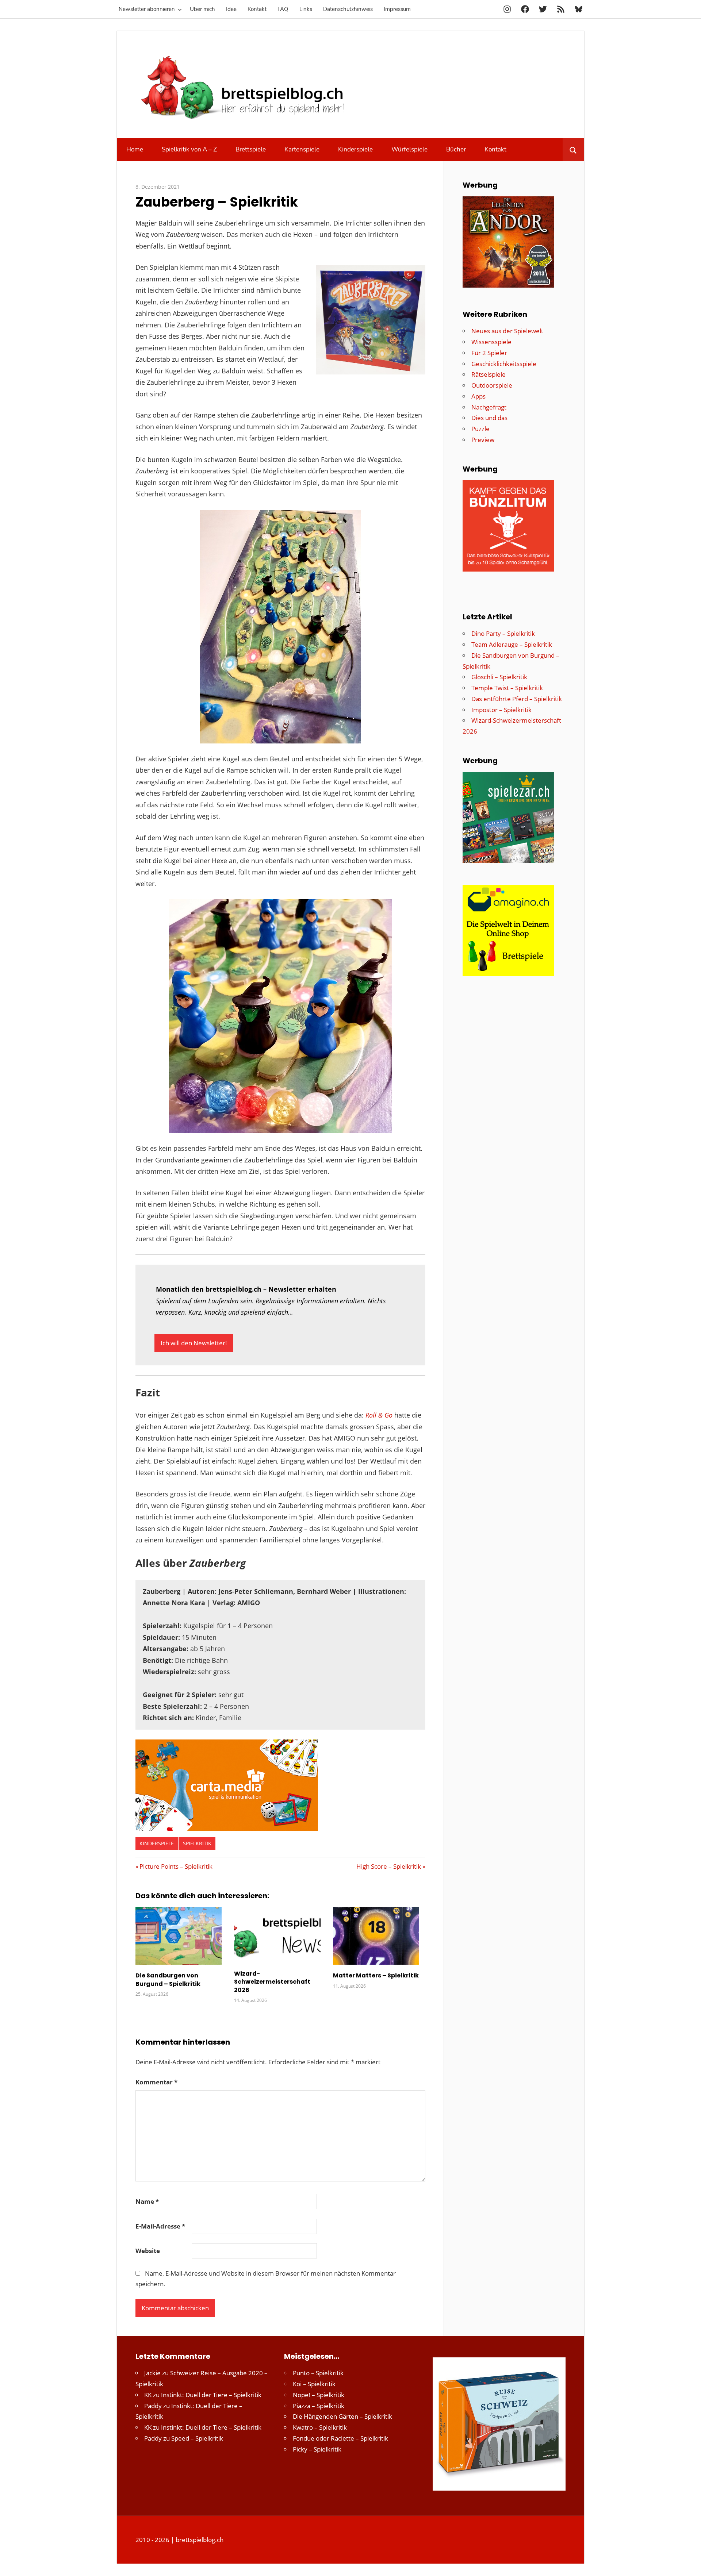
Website (148, 2251)
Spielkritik (197, 1843)
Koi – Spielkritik (314, 2384)
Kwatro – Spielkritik (320, 2427)
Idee (231, 9)
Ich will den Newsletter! (194, 1343)
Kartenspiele (302, 149)
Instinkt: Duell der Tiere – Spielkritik (211, 2395)
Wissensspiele (491, 342)
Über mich (202, 9)
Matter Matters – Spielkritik (376, 1975)
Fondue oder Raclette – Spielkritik (340, 2438)
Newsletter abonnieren (147, 9)
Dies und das (489, 418)
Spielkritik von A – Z (189, 149)
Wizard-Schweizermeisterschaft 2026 (272, 1982)
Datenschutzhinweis (348, 9)
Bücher (456, 149)
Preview (483, 440)
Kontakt (257, 9)
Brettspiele (251, 149)
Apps (478, 396)
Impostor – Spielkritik (501, 710)
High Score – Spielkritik (389, 1866)
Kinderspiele (355, 149)
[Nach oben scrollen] (689, 2564)
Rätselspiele (489, 374)
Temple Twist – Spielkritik (507, 688)
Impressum (397, 9)
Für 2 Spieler (489, 353)
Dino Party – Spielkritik (503, 633)
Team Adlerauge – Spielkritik (512, 644)
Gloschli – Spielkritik (499, 677)
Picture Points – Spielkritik (176, 1866)
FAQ (283, 9)
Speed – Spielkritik (197, 2438)
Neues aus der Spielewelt (507, 331)
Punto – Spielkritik (318, 2373)
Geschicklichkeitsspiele (504, 364)
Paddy (153, 2406)
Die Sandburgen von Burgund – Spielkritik (168, 1979)
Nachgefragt (489, 407)
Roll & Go (379, 1415)
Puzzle (480, 429)
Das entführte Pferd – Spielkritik (517, 699)
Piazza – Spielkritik (319, 2406)
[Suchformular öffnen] (573, 150)
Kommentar (156, 2082)
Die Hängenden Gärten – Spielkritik (342, 2416)
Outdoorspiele (492, 385)
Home (135, 149)
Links (306, 9)
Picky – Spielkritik (317, 2449)
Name (147, 2201)
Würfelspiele (409, 149)
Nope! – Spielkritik (319, 2395)
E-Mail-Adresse (160, 2226)
